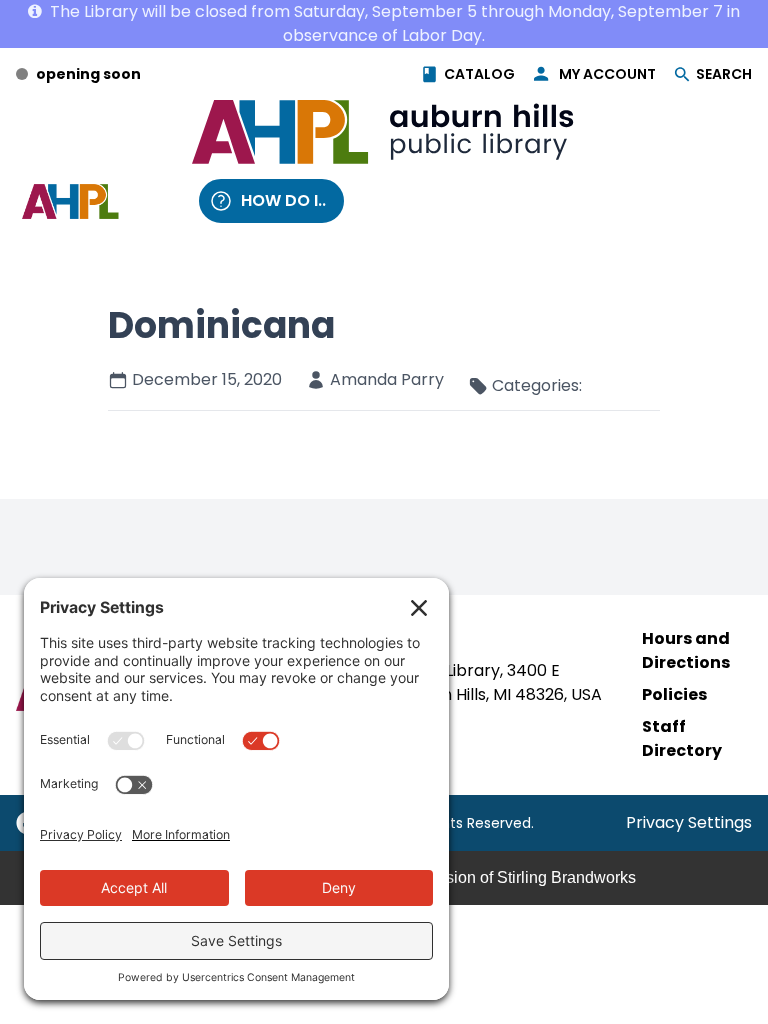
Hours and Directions (686, 650)
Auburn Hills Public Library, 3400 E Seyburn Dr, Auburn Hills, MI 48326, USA (451, 682)
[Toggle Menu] (157, 201)
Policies (674, 694)
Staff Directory (682, 738)
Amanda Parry (387, 379)
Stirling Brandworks (566, 877)
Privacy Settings (689, 822)
